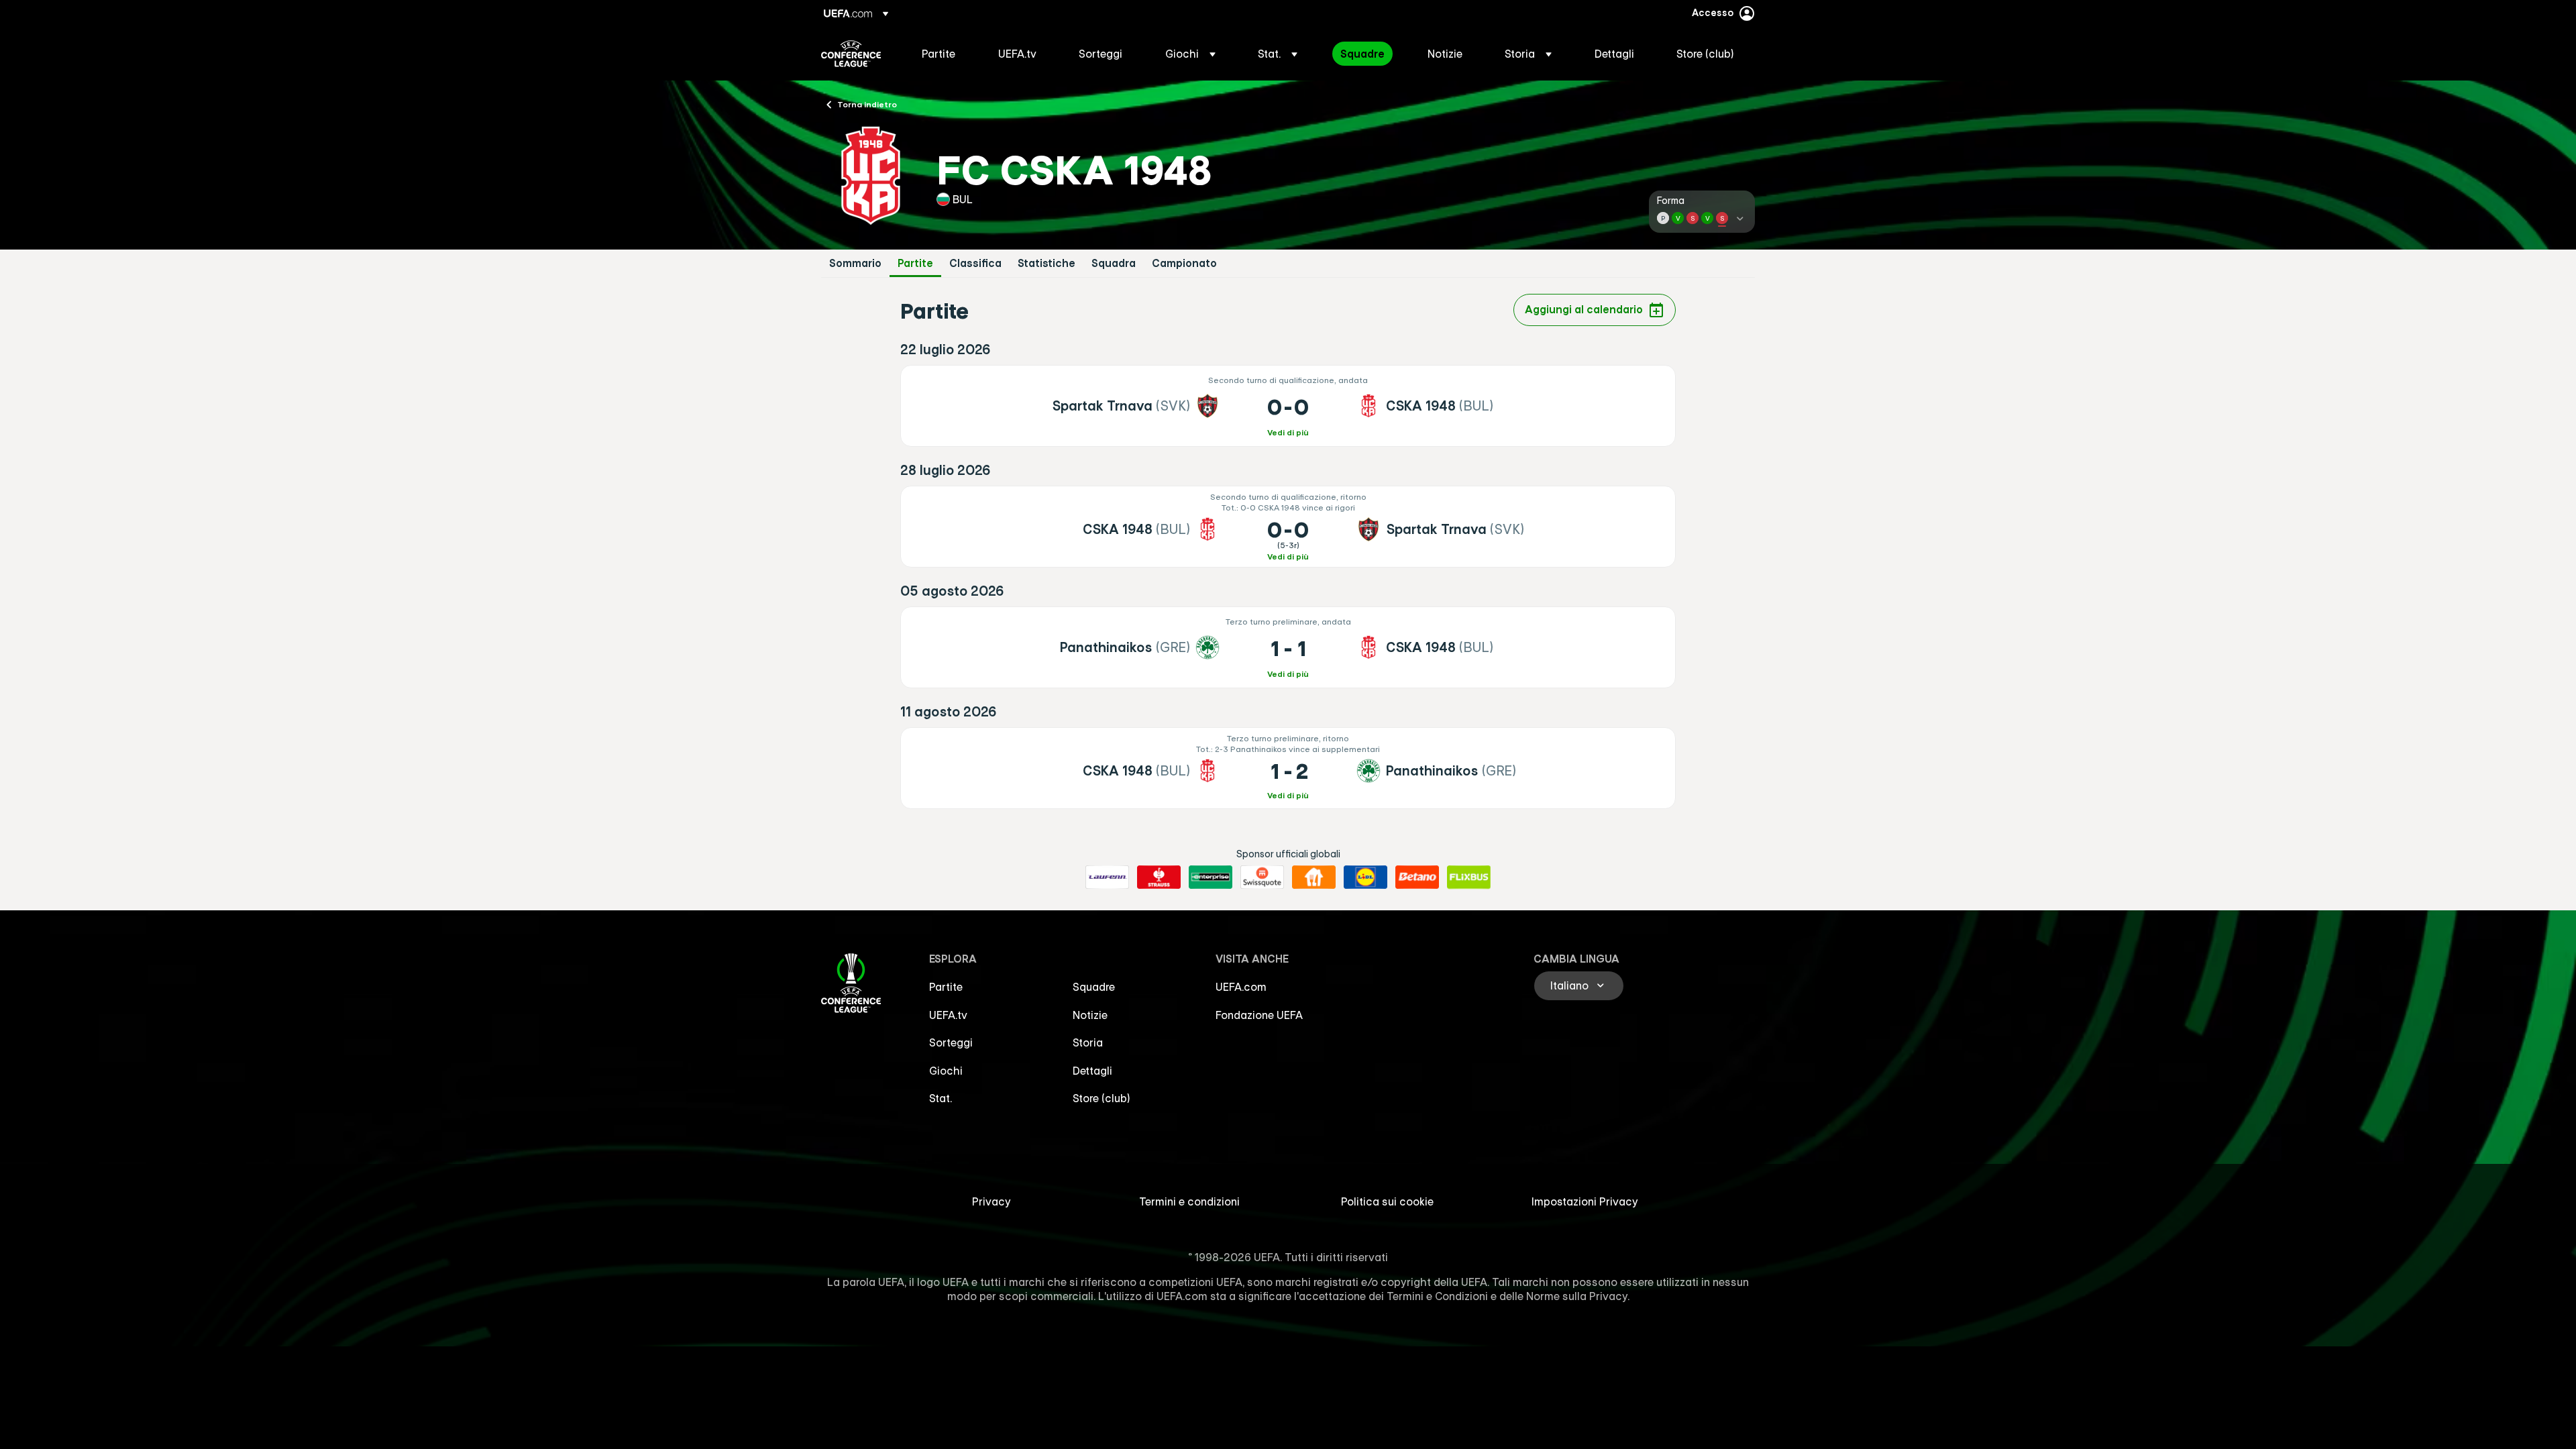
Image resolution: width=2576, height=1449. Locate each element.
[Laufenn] (1107, 877)
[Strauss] (1159, 877)
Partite (915, 263)
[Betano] (1417, 877)
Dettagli (1092, 1071)
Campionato (1184, 263)
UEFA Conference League (851, 54)
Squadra (1114, 263)
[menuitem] (943, 54)
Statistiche (1046, 263)
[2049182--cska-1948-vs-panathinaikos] (1288, 768)
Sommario (855, 263)
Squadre (1094, 987)
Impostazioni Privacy (1585, 1201)
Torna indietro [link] (867, 104)
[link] (938, 54)
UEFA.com (1241, 987)
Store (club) (1102, 1098)
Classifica (975, 263)
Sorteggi (951, 1042)
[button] (1190, 54)
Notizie (1090, 1015)
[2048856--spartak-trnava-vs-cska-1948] (1288, 406)
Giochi (946, 1071)
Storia (1088, 1042)
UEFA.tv (948, 1015)
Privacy (991, 1201)
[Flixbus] (1469, 877)
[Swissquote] (1262, 877)
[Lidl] (1365, 877)
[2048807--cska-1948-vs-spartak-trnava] (1288, 527)
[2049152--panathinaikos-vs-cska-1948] (1288, 647)
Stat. (941, 1098)
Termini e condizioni (1189, 1201)
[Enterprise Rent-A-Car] (1211, 877)
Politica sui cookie (1387, 1201)
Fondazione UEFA (1259, 1015)
